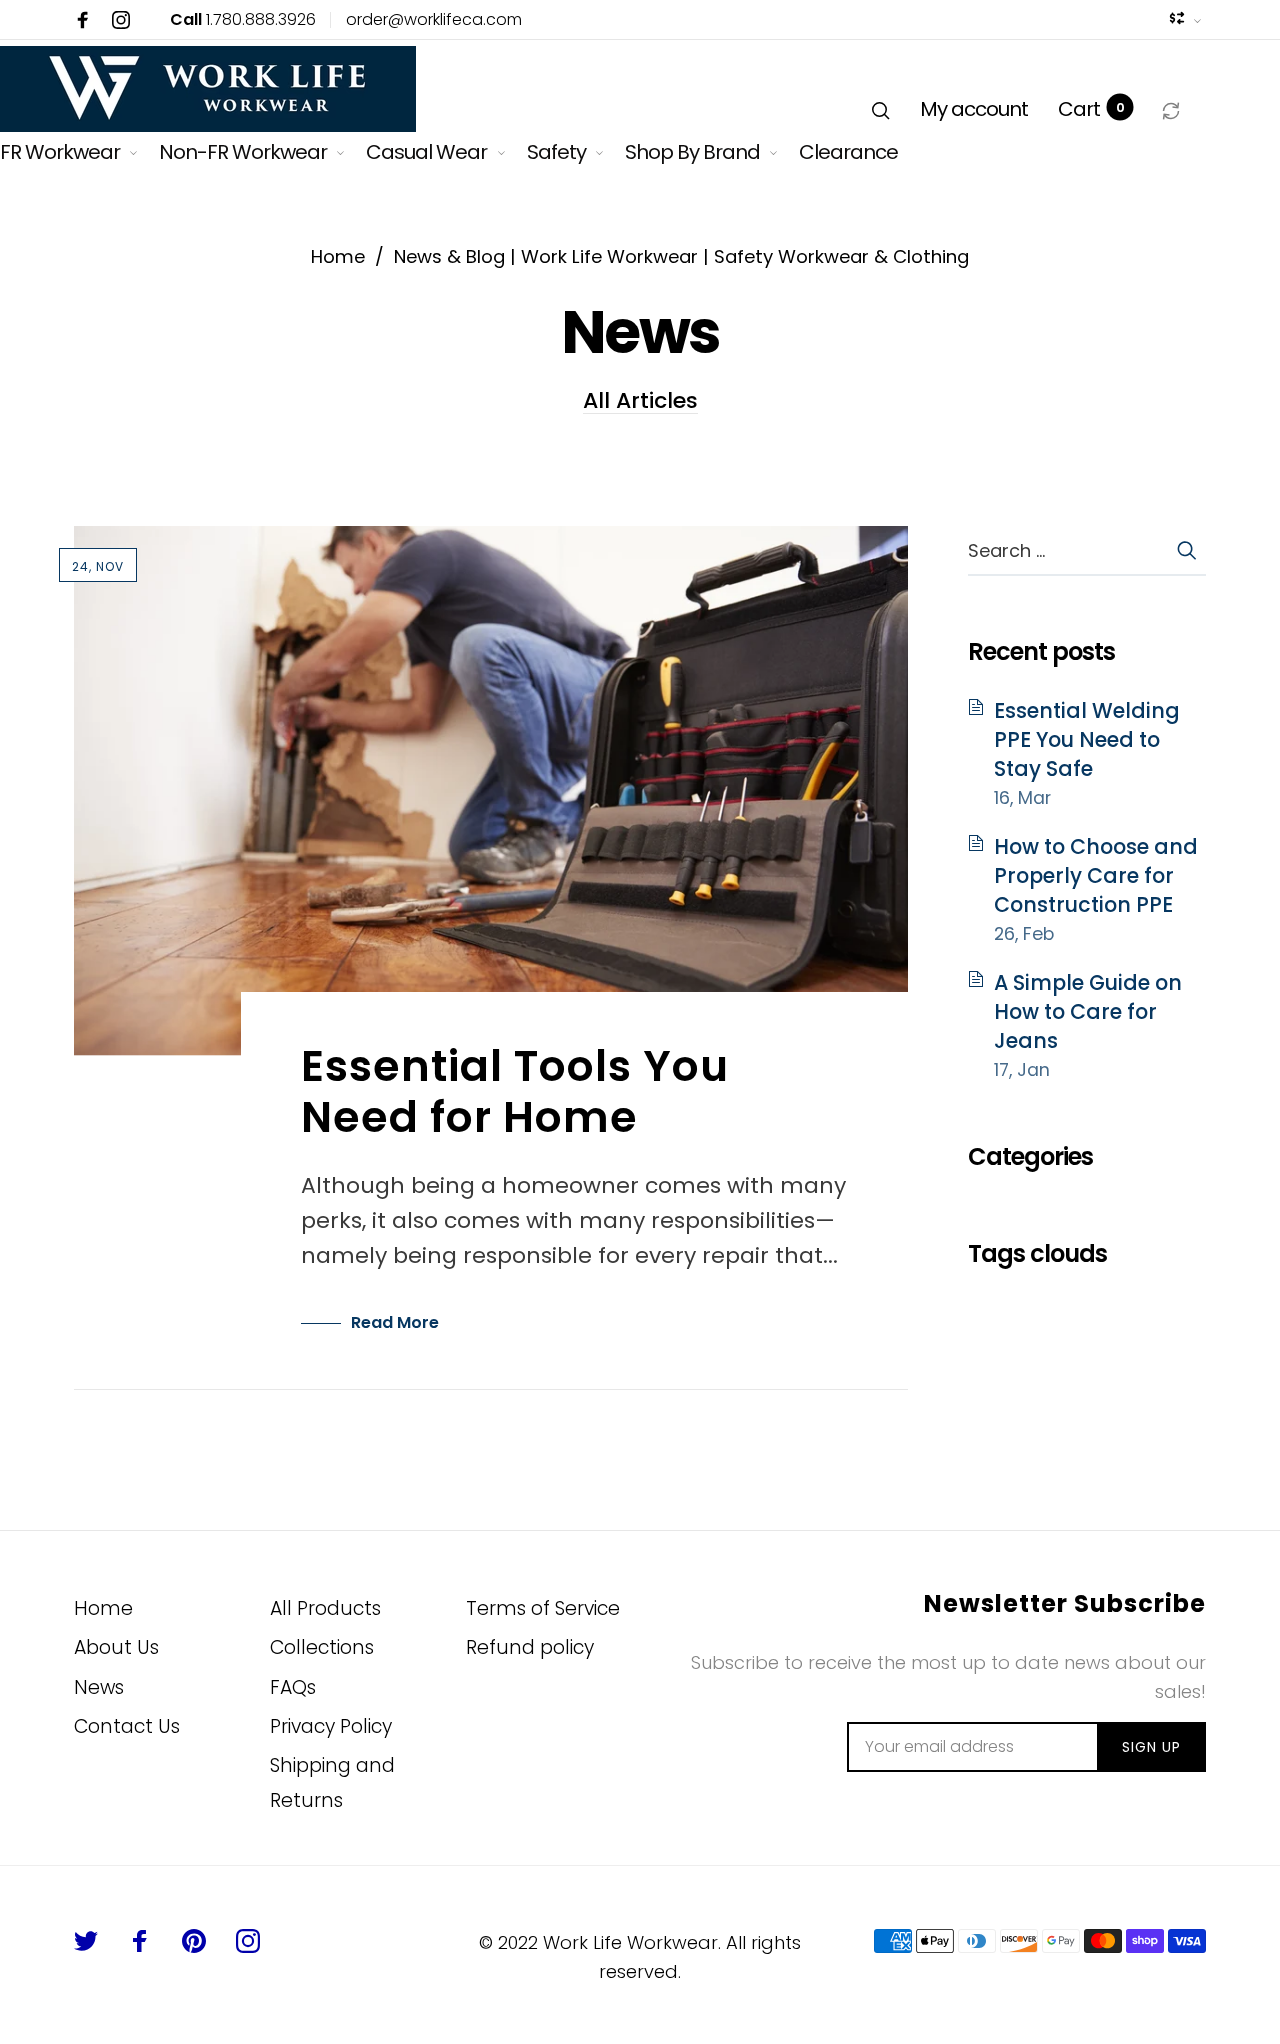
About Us (116, 1647)
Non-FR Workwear (243, 152)
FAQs (293, 1687)
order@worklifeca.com (434, 19)
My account (974, 109)
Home (103, 1608)
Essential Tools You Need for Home (515, 1091)
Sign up (1151, 1747)
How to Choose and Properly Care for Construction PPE (1096, 876)
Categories (1030, 1156)
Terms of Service (543, 1608)
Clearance (848, 152)
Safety (556, 152)
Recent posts (1041, 651)
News (99, 1687)
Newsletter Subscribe (1065, 1604)
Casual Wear (426, 152)
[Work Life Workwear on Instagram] (121, 20)
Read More (395, 1322)
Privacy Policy (331, 1726)
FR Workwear (60, 152)
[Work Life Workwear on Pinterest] (194, 1941)
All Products (325, 1608)
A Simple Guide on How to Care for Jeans (1088, 1012)
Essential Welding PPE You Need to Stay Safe (1087, 740)
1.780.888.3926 (243, 19)
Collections (322, 1647)
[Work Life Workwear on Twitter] (86, 1941)
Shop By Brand (692, 152)
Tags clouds (1037, 1253)
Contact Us (127, 1726)
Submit (1186, 550)
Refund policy (530, 1647)
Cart (1091, 109)
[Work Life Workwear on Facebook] (83, 20)
